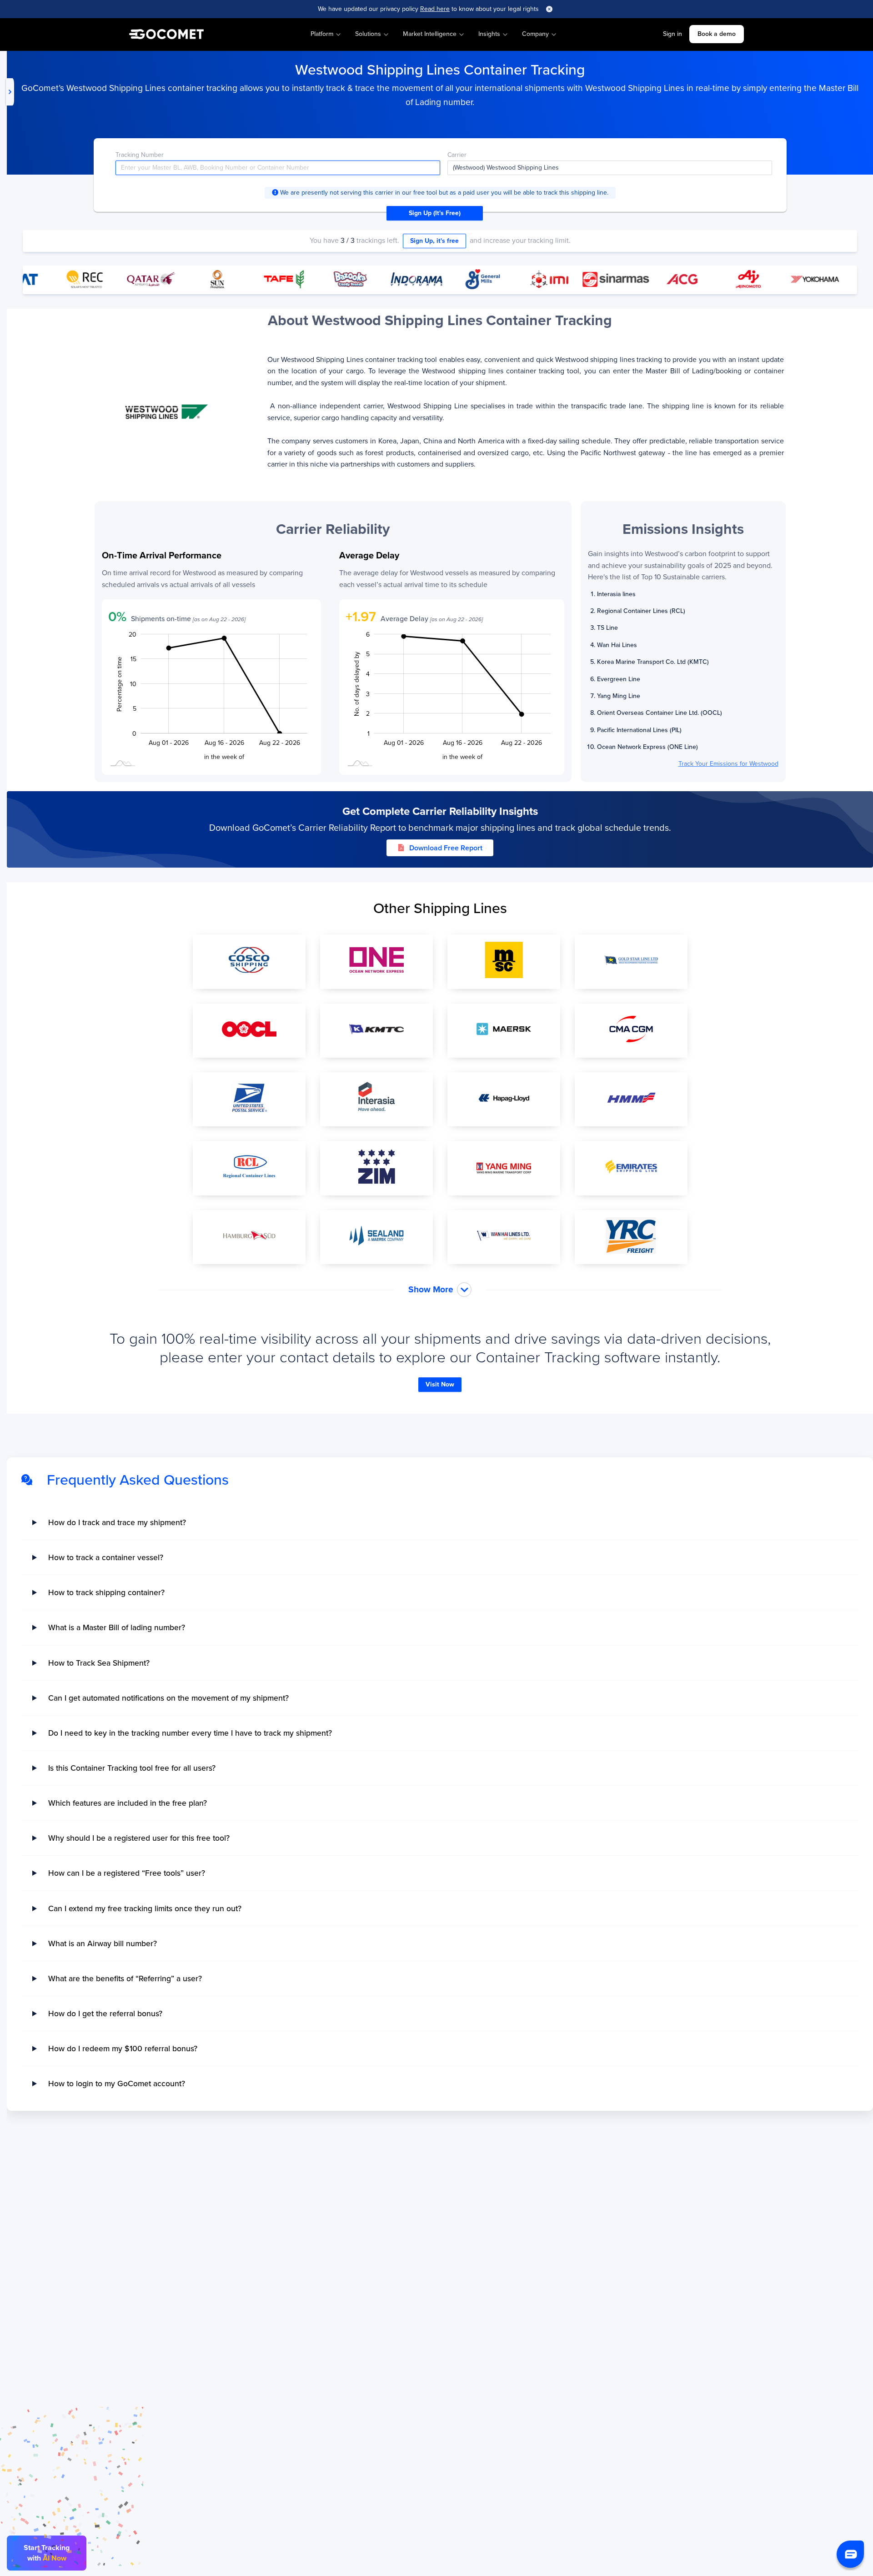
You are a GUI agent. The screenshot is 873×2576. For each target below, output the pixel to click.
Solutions (368, 34)
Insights (489, 34)
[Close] (549, 9)
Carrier (457, 155)
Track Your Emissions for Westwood (728, 764)
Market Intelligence (430, 34)
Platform (322, 34)
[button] (850, 2554)
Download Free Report (446, 848)
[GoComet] (166, 35)
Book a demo (717, 34)
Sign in (672, 34)
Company (535, 34)
